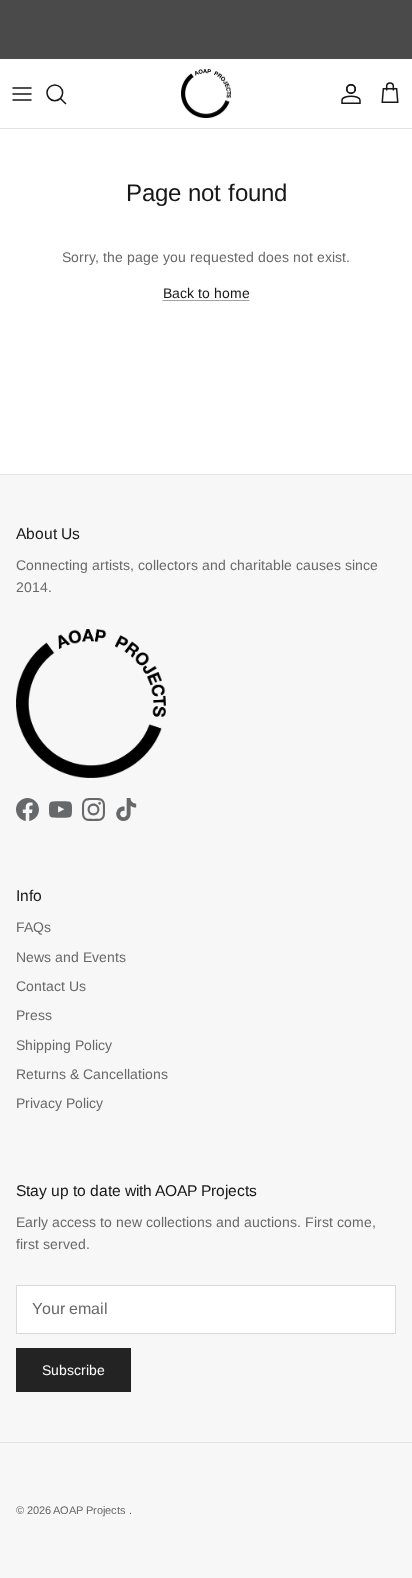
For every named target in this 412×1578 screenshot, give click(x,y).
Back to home (206, 293)
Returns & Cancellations (92, 1074)
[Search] (66, 94)
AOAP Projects (91, 1510)
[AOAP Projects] (206, 94)
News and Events (71, 957)
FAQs (33, 927)
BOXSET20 (224, 44)
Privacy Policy (59, 1103)
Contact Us (51, 986)
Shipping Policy (64, 1045)
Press (34, 1015)
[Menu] (22, 94)
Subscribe (73, 1370)
